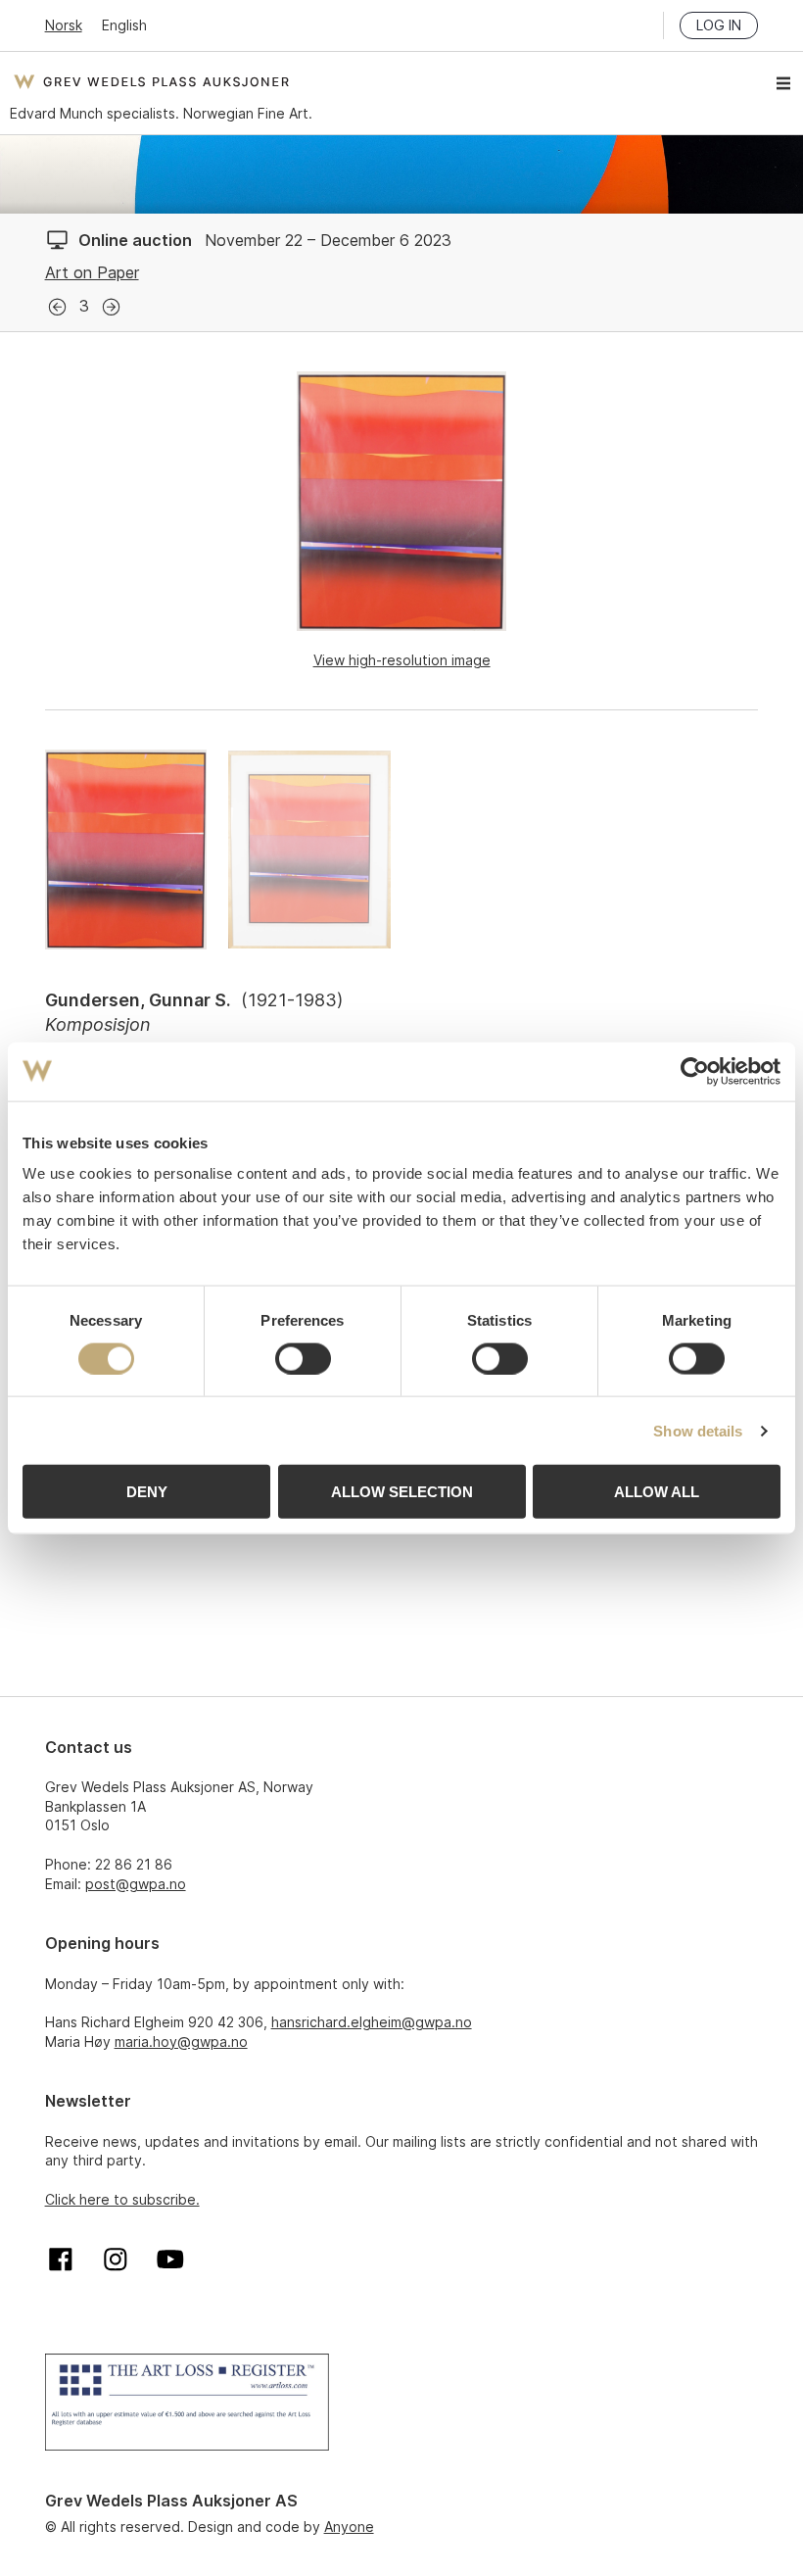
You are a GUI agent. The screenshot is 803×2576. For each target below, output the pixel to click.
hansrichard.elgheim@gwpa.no (372, 2022)
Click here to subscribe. (122, 2199)
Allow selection (402, 1492)
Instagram (116, 2260)
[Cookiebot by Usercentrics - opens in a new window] (695, 1071)
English (124, 25)
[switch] (303, 1358)
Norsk (64, 25)
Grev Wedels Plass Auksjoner (151, 81)
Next (111, 307)
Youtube (170, 2260)
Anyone (349, 2527)
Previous (57, 307)
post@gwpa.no (136, 1884)
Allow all (657, 1492)
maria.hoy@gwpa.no (181, 2041)
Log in (719, 25)
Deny (147, 1492)
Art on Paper (92, 272)
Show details (698, 1430)
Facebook (61, 2260)
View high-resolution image (402, 660)
